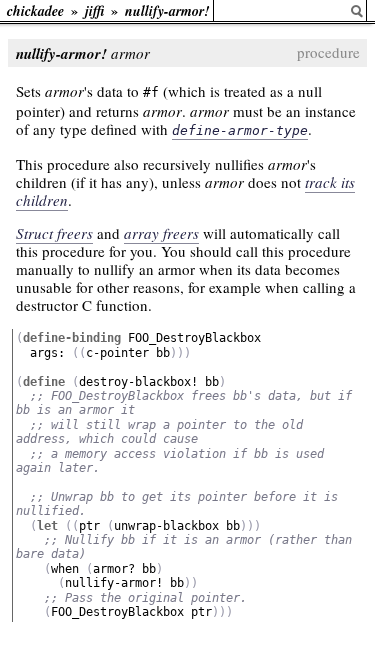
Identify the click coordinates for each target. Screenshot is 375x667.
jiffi (95, 11)
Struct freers (54, 233)
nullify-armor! (167, 11)
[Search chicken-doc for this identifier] (357, 11)
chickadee (35, 11)
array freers (161, 233)
